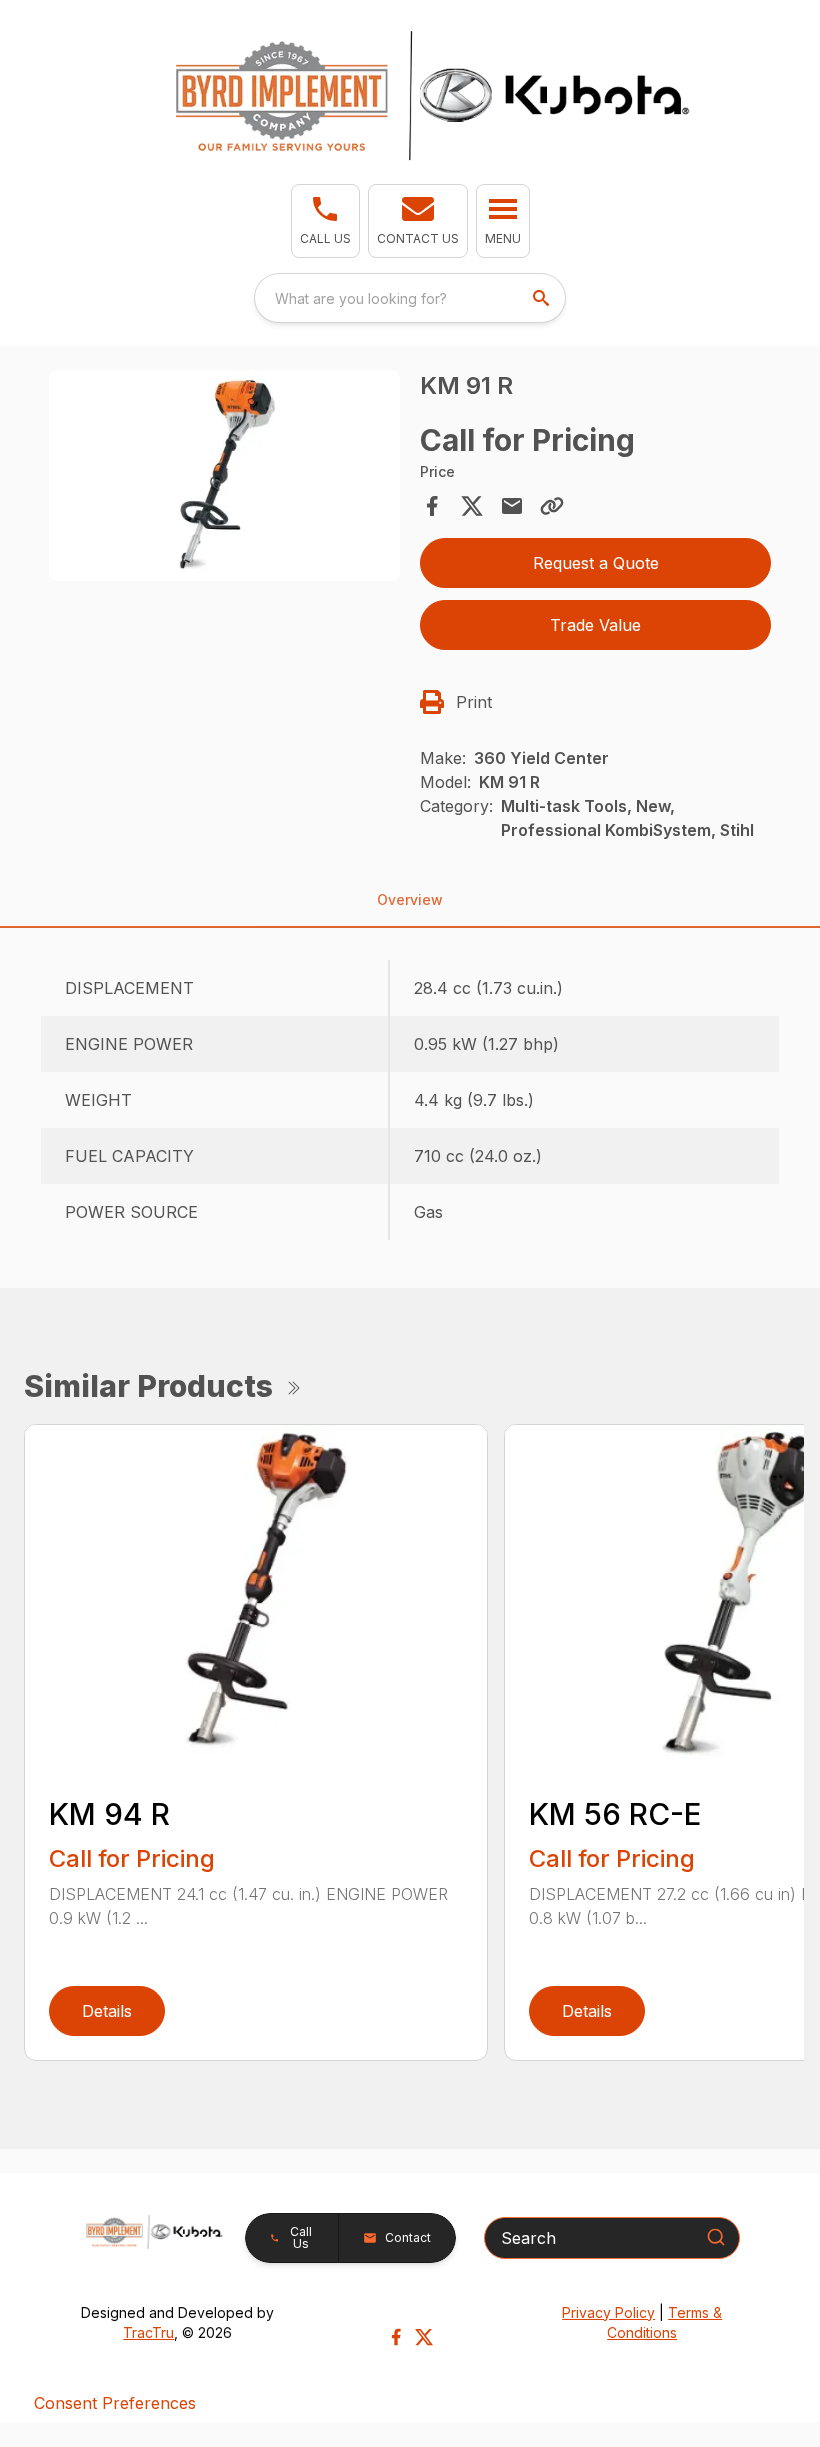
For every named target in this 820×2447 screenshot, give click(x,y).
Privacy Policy (608, 2312)
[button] (325, 221)
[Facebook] (396, 2337)
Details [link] (107, 2011)
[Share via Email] (512, 506)
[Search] (716, 2237)
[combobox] (410, 298)
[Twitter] (424, 2337)
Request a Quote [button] (596, 563)
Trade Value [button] (595, 625)
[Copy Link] (552, 506)
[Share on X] (472, 506)
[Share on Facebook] (432, 506)
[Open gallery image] (224, 475)
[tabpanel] (224, 478)
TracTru (148, 2332)
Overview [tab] (410, 899)
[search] (543, 298)
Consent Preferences (115, 2403)
